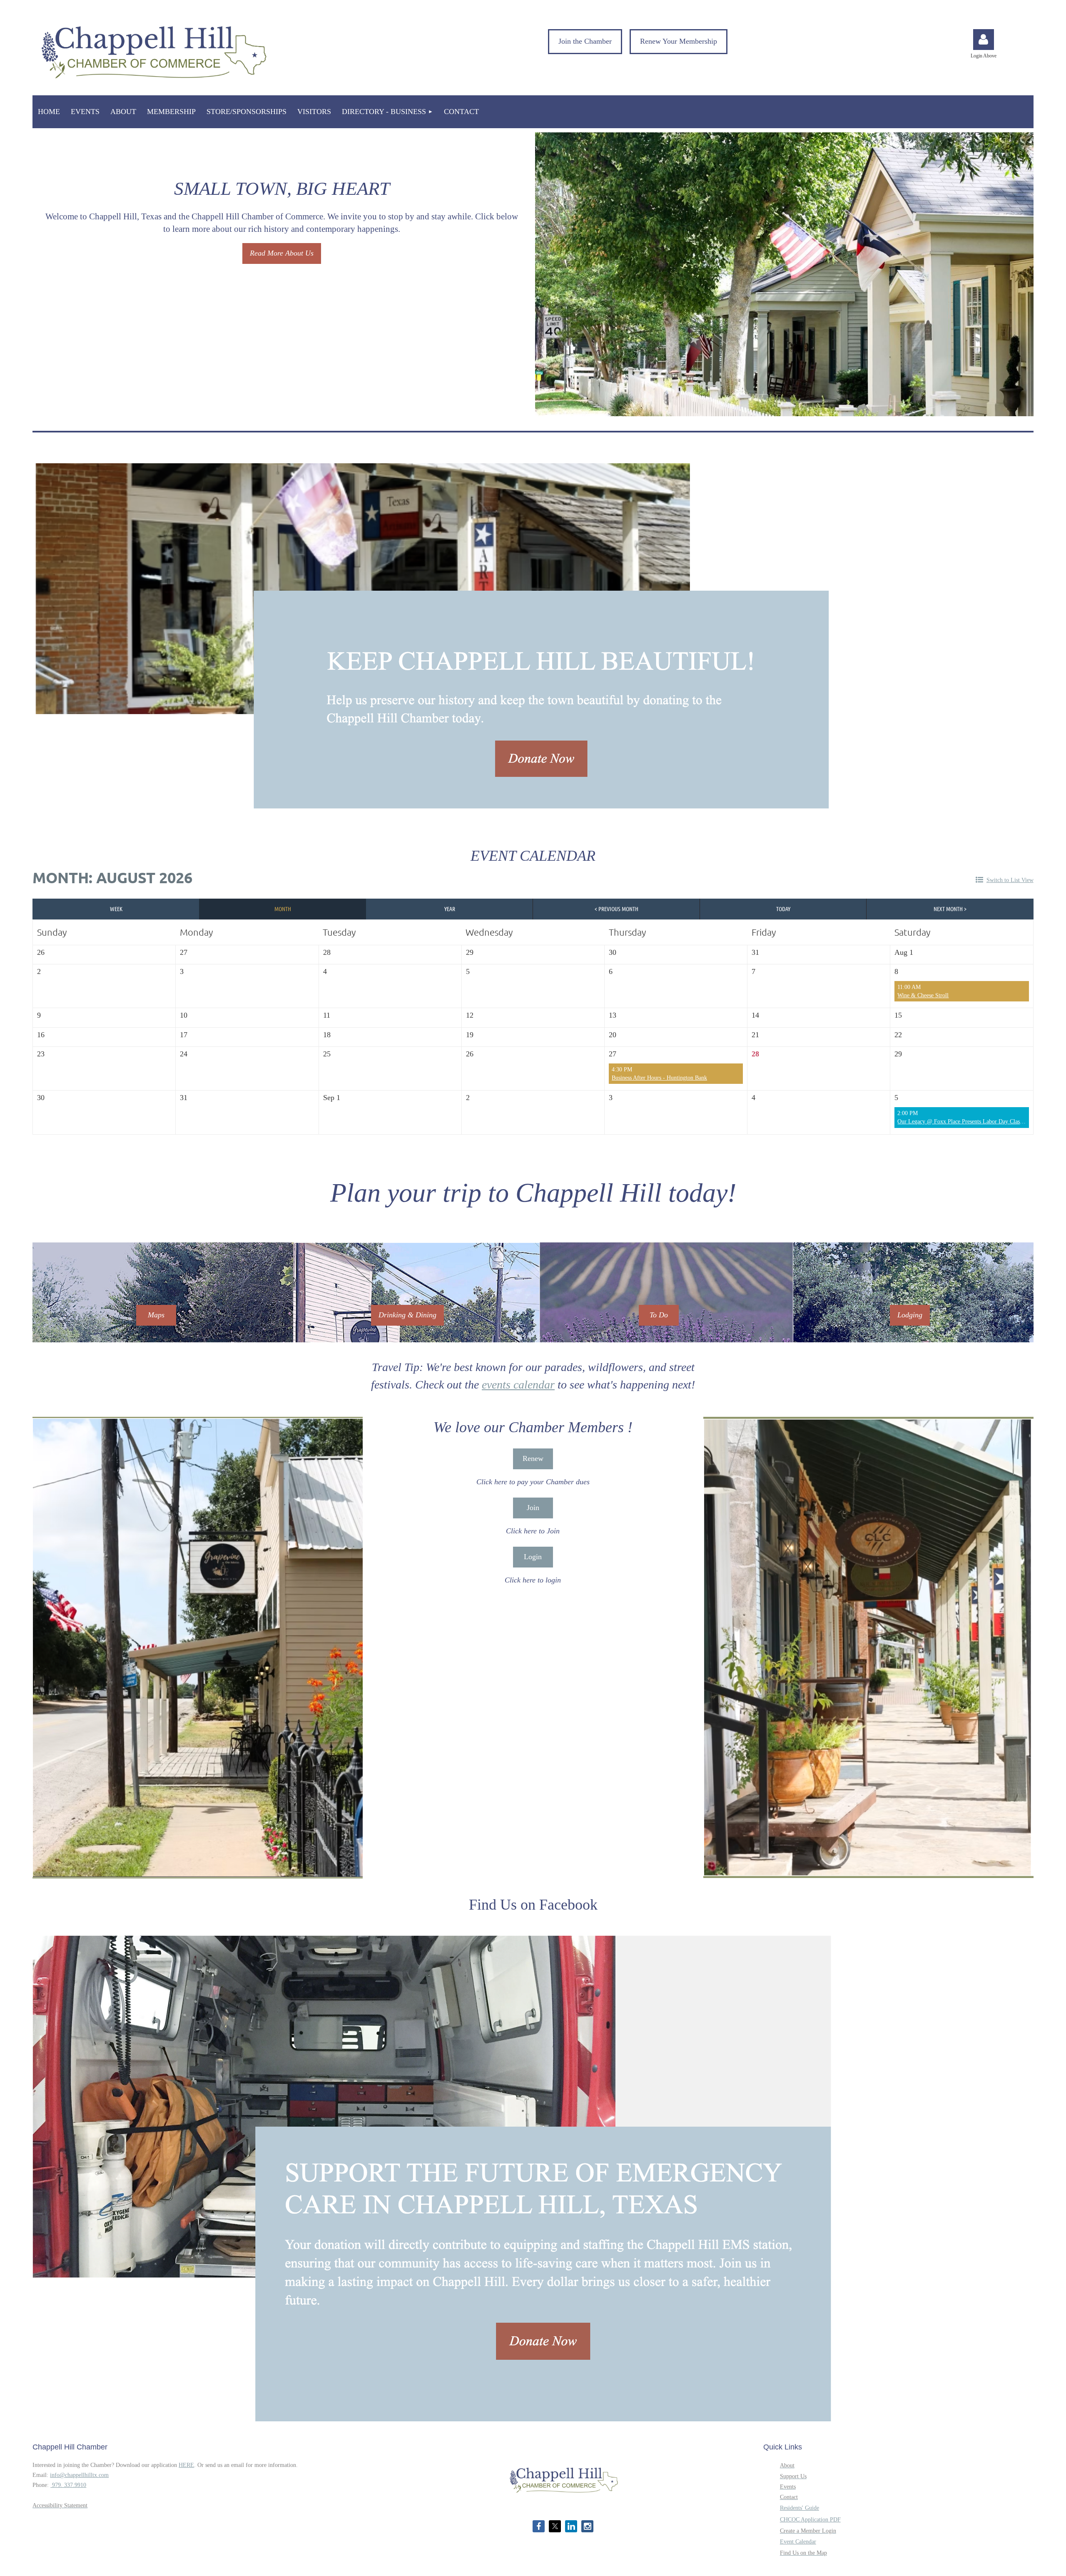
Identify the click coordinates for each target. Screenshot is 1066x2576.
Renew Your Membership (679, 41)
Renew (533, 1458)
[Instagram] (587, 2526)
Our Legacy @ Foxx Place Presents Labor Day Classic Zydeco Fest (977, 1122)
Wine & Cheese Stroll (923, 995)
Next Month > (950, 909)
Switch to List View (1010, 880)
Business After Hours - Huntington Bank (659, 1078)
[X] (555, 2526)
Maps (156, 1315)
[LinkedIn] (571, 2526)
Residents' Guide (799, 2508)
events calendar (518, 1385)
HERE (186, 2465)
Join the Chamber (585, 41)
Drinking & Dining (407, 1315)
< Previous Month (616, 909)
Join (533, 1508)
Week (116, 909)
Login (533, 1557)
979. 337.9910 (68, 2485)
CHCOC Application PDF (810, 2520)
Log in (984, 40)
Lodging (910, 1315)
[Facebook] (539, 2526)
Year (450, 909)
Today (783, 909)
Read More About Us (282, 253)
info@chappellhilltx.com (79, 2475)
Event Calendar (798, 2542)
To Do (659, 1315)
